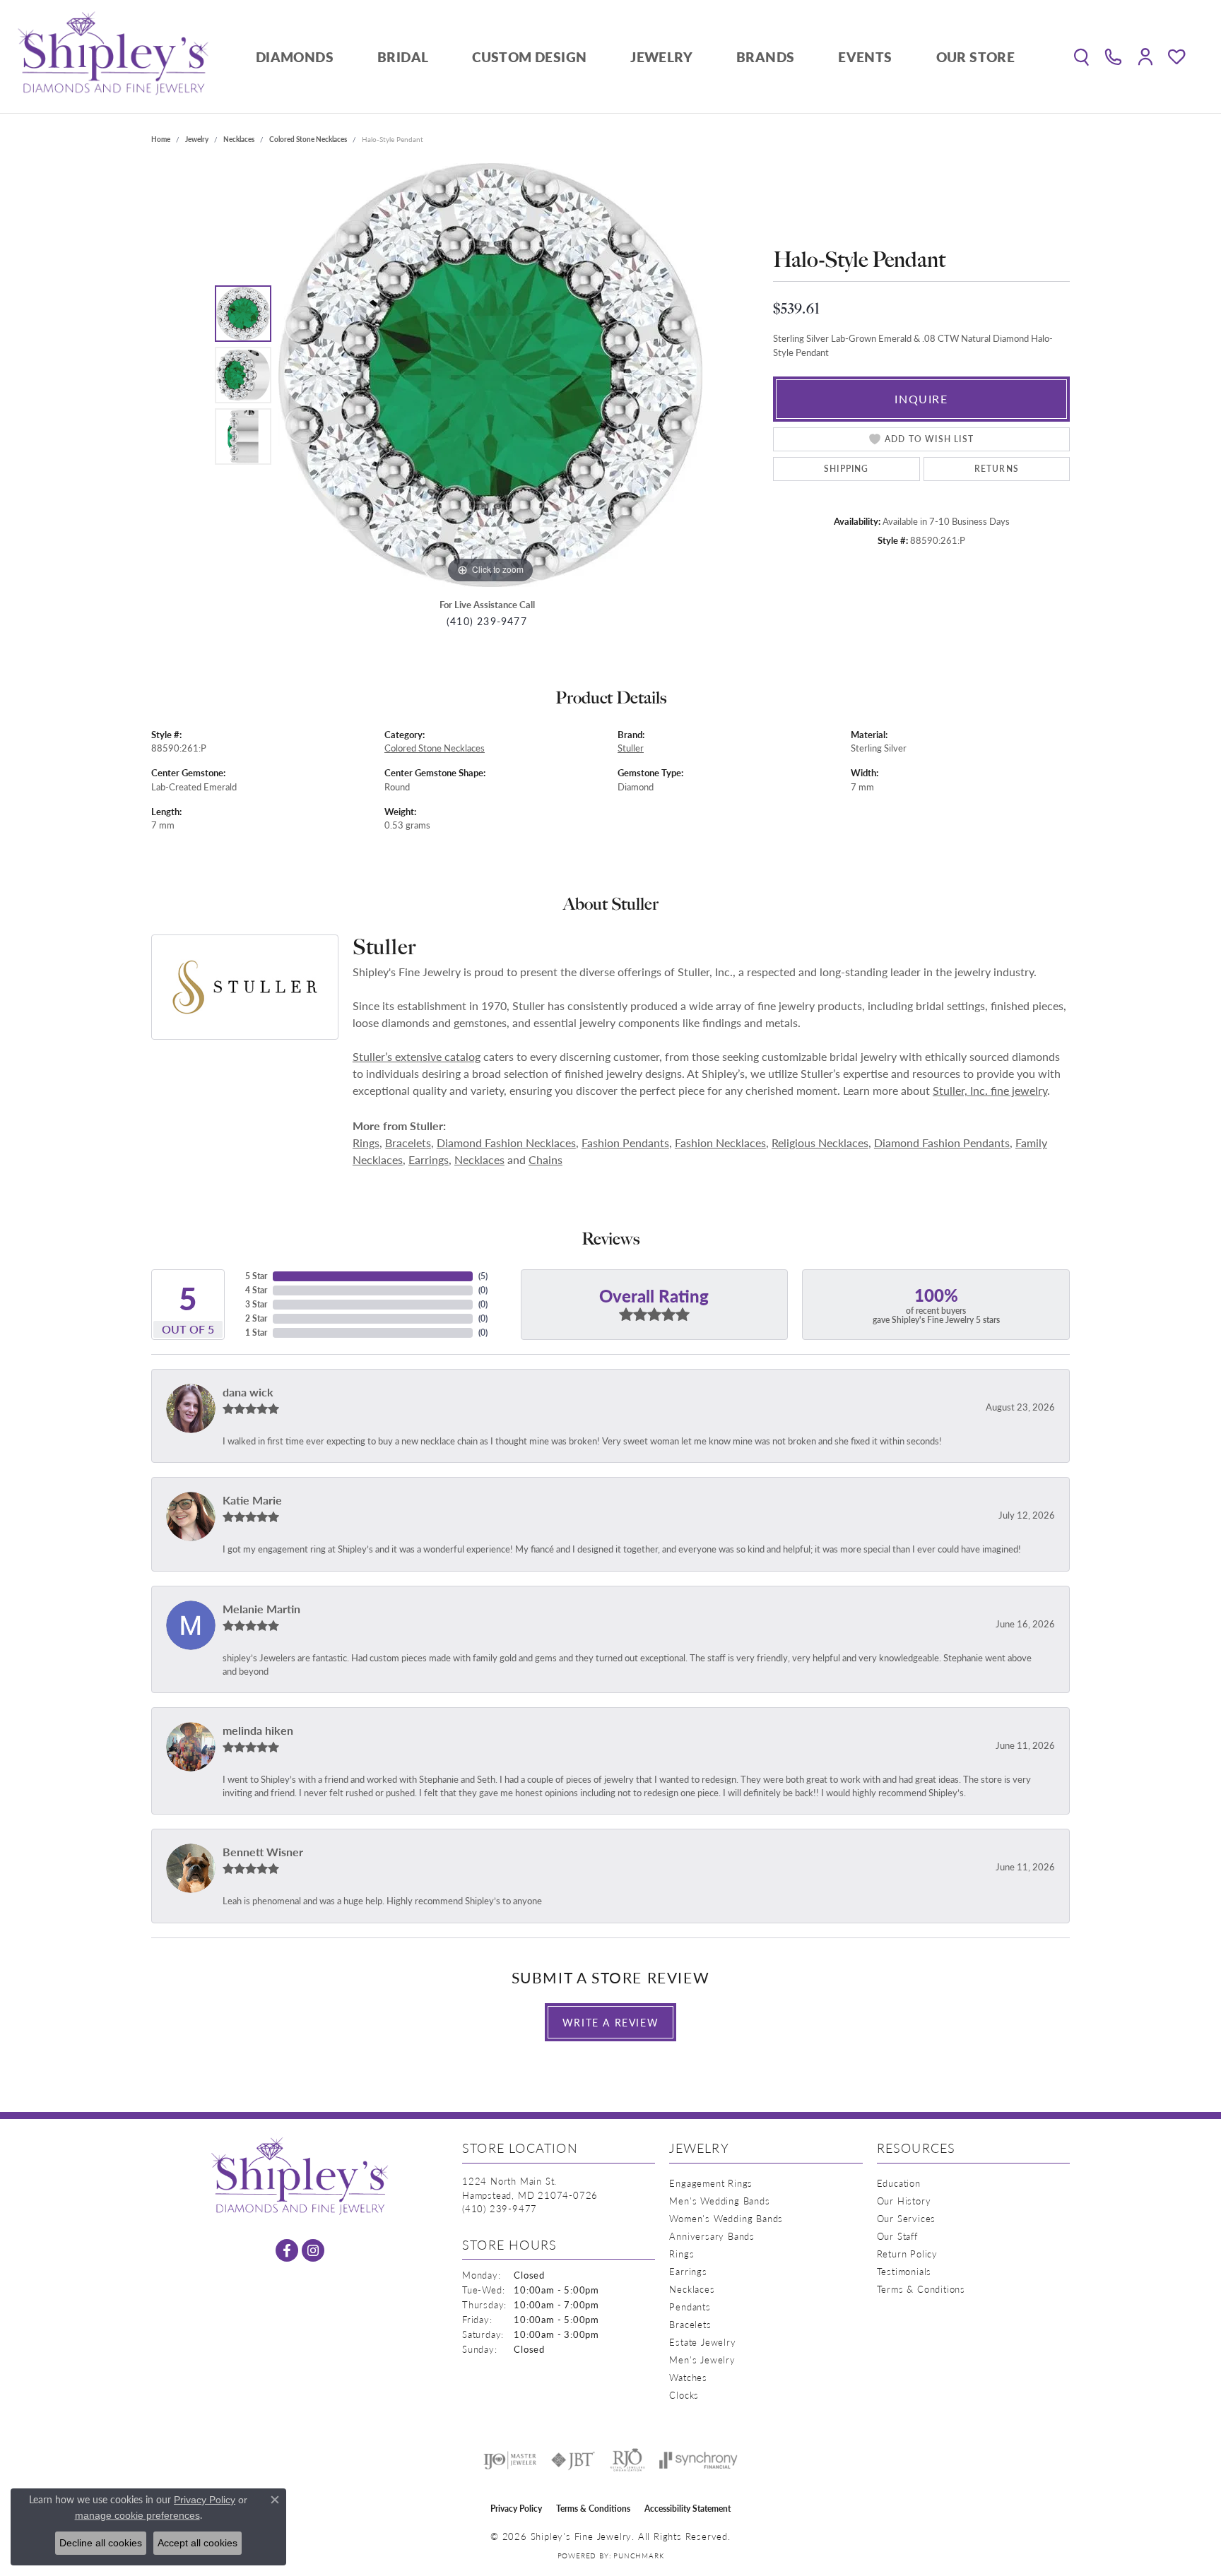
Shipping (847, 469)
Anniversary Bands (712, 2236)
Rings (366, 1142)
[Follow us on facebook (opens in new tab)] (287, 2250)
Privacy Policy (516, 2509)
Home (161, 139)
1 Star (256, 1332)
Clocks (684, 2395)
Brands (765, 57)
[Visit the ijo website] (510, 2460)
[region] (490, 375)
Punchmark (638, 2556)
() (483, 1276)
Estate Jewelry (702, 2342)
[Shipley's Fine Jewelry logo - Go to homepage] (113, 57)
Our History (904, 2201)
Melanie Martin (261, 1609)
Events (865, 57)
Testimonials (904, 2271)
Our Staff (897, 2236)
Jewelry (661, 57)
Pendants (690, 2307)
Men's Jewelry (702, 2360)
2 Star (256, 1318)
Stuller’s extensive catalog (417, 1056)
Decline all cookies (101, 2543)
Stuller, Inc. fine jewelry (990, 1090)
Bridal (403, 57)
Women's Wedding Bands (726, 2218)
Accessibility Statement (688, 2509)
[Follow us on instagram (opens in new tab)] (313, 2250)
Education (899, 2183)
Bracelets (408, 1142)
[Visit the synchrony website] (698, 2460)
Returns (997, 469)
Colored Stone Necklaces (308, 139)
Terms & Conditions (921, 2289)
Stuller (631, 748)
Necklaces (239, 139)
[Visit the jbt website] (573, 2460)
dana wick (248, 1392)
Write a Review (610, 2022)
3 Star (256, 1304)
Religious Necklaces (820, 1142)
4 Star (256, 1290)
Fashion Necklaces (720, 1142)
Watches (688, 2377)
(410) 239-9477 (487, 621)
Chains (545, 1159)
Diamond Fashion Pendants (942, 1142)
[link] (1113, 57)
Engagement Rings (711, 2183)
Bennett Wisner (263, 1852)
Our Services (907, 2218)
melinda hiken (258, 1730)
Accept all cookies (197, 2543)
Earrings (429, 1159)
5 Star (256, 1276)
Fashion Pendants (625, 1142)
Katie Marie (252, 1500)
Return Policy (907, 2254)
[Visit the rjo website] (627, 2460)
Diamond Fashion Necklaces (506, 1142)
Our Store (976, 57)
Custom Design (529, 57)
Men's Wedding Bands (719, 2201)
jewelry (197, 139)
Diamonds (295, 57)
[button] (1081, 57)
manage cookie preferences (137, 2515)
